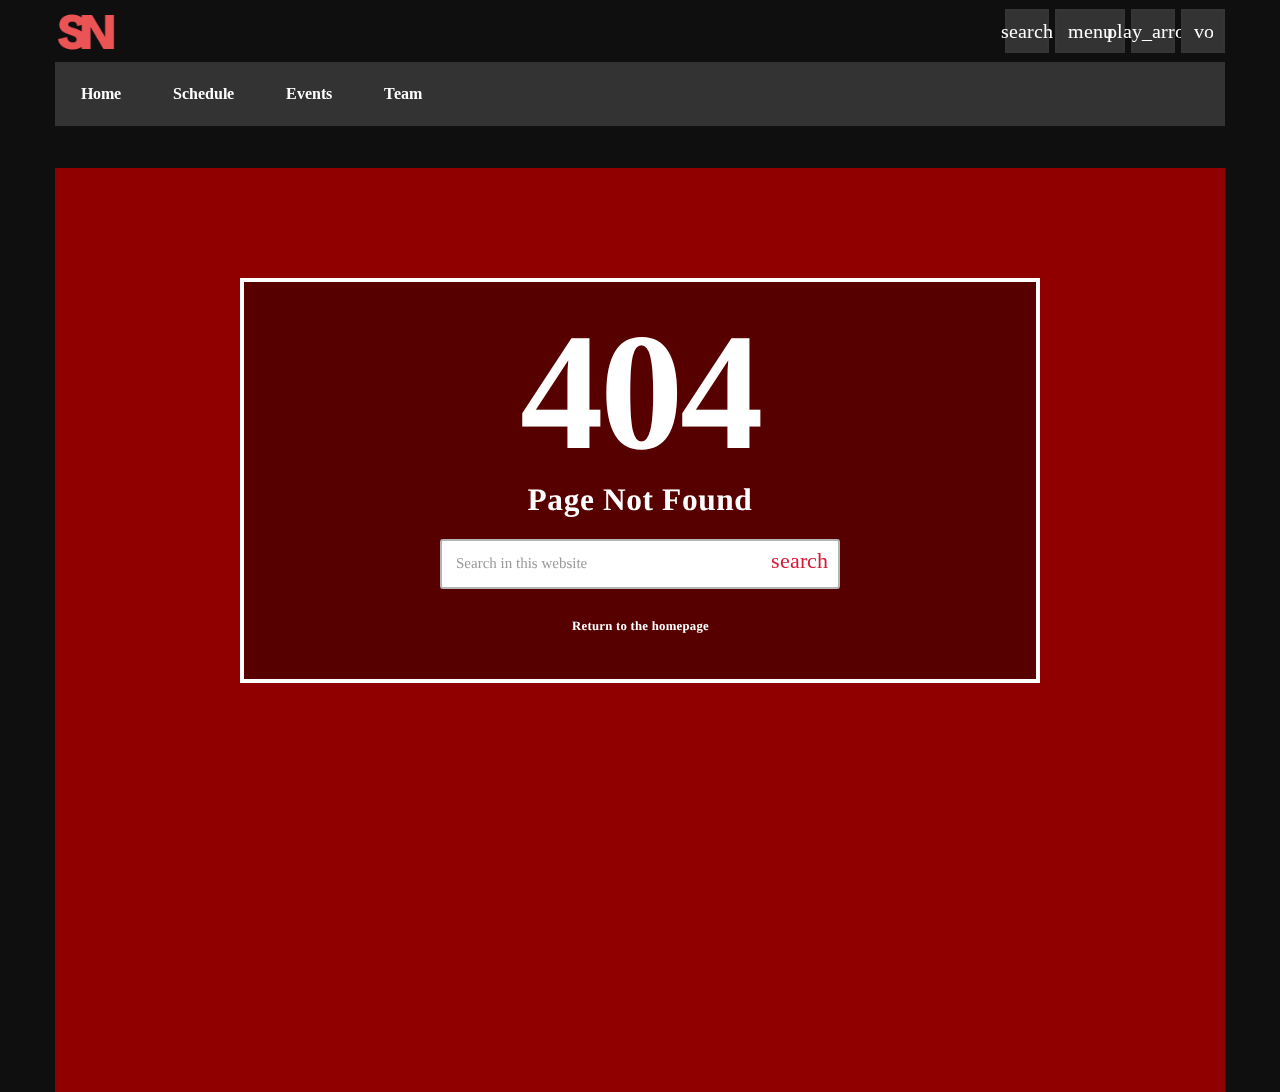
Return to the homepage (640, 626)
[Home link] (86, 31)
